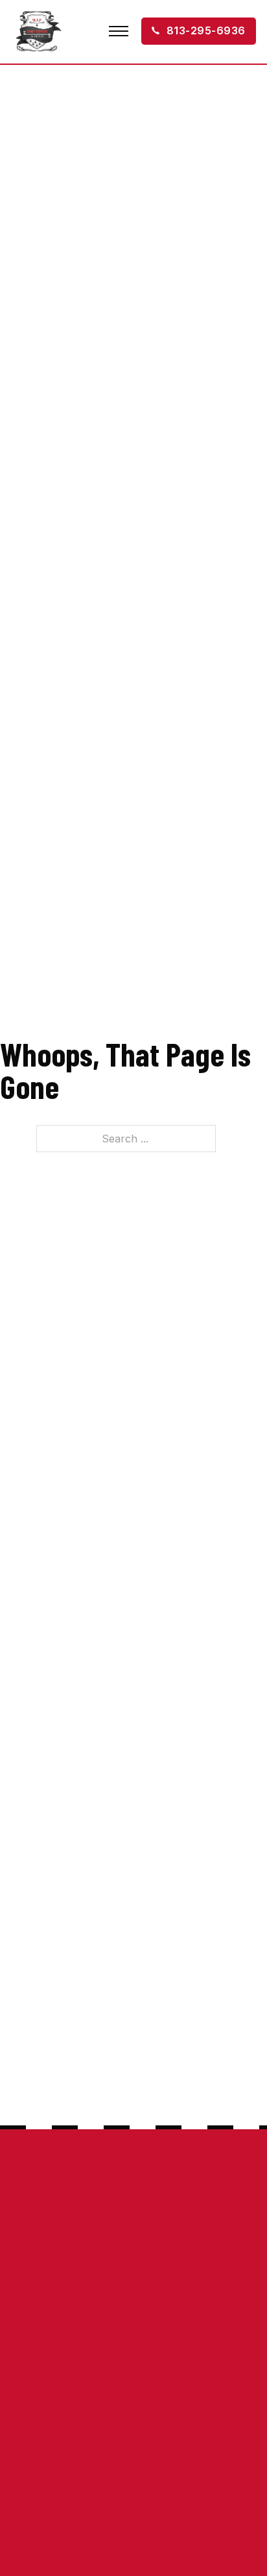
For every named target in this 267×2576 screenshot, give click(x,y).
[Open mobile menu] (119, 31)
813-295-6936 (206, 30)
